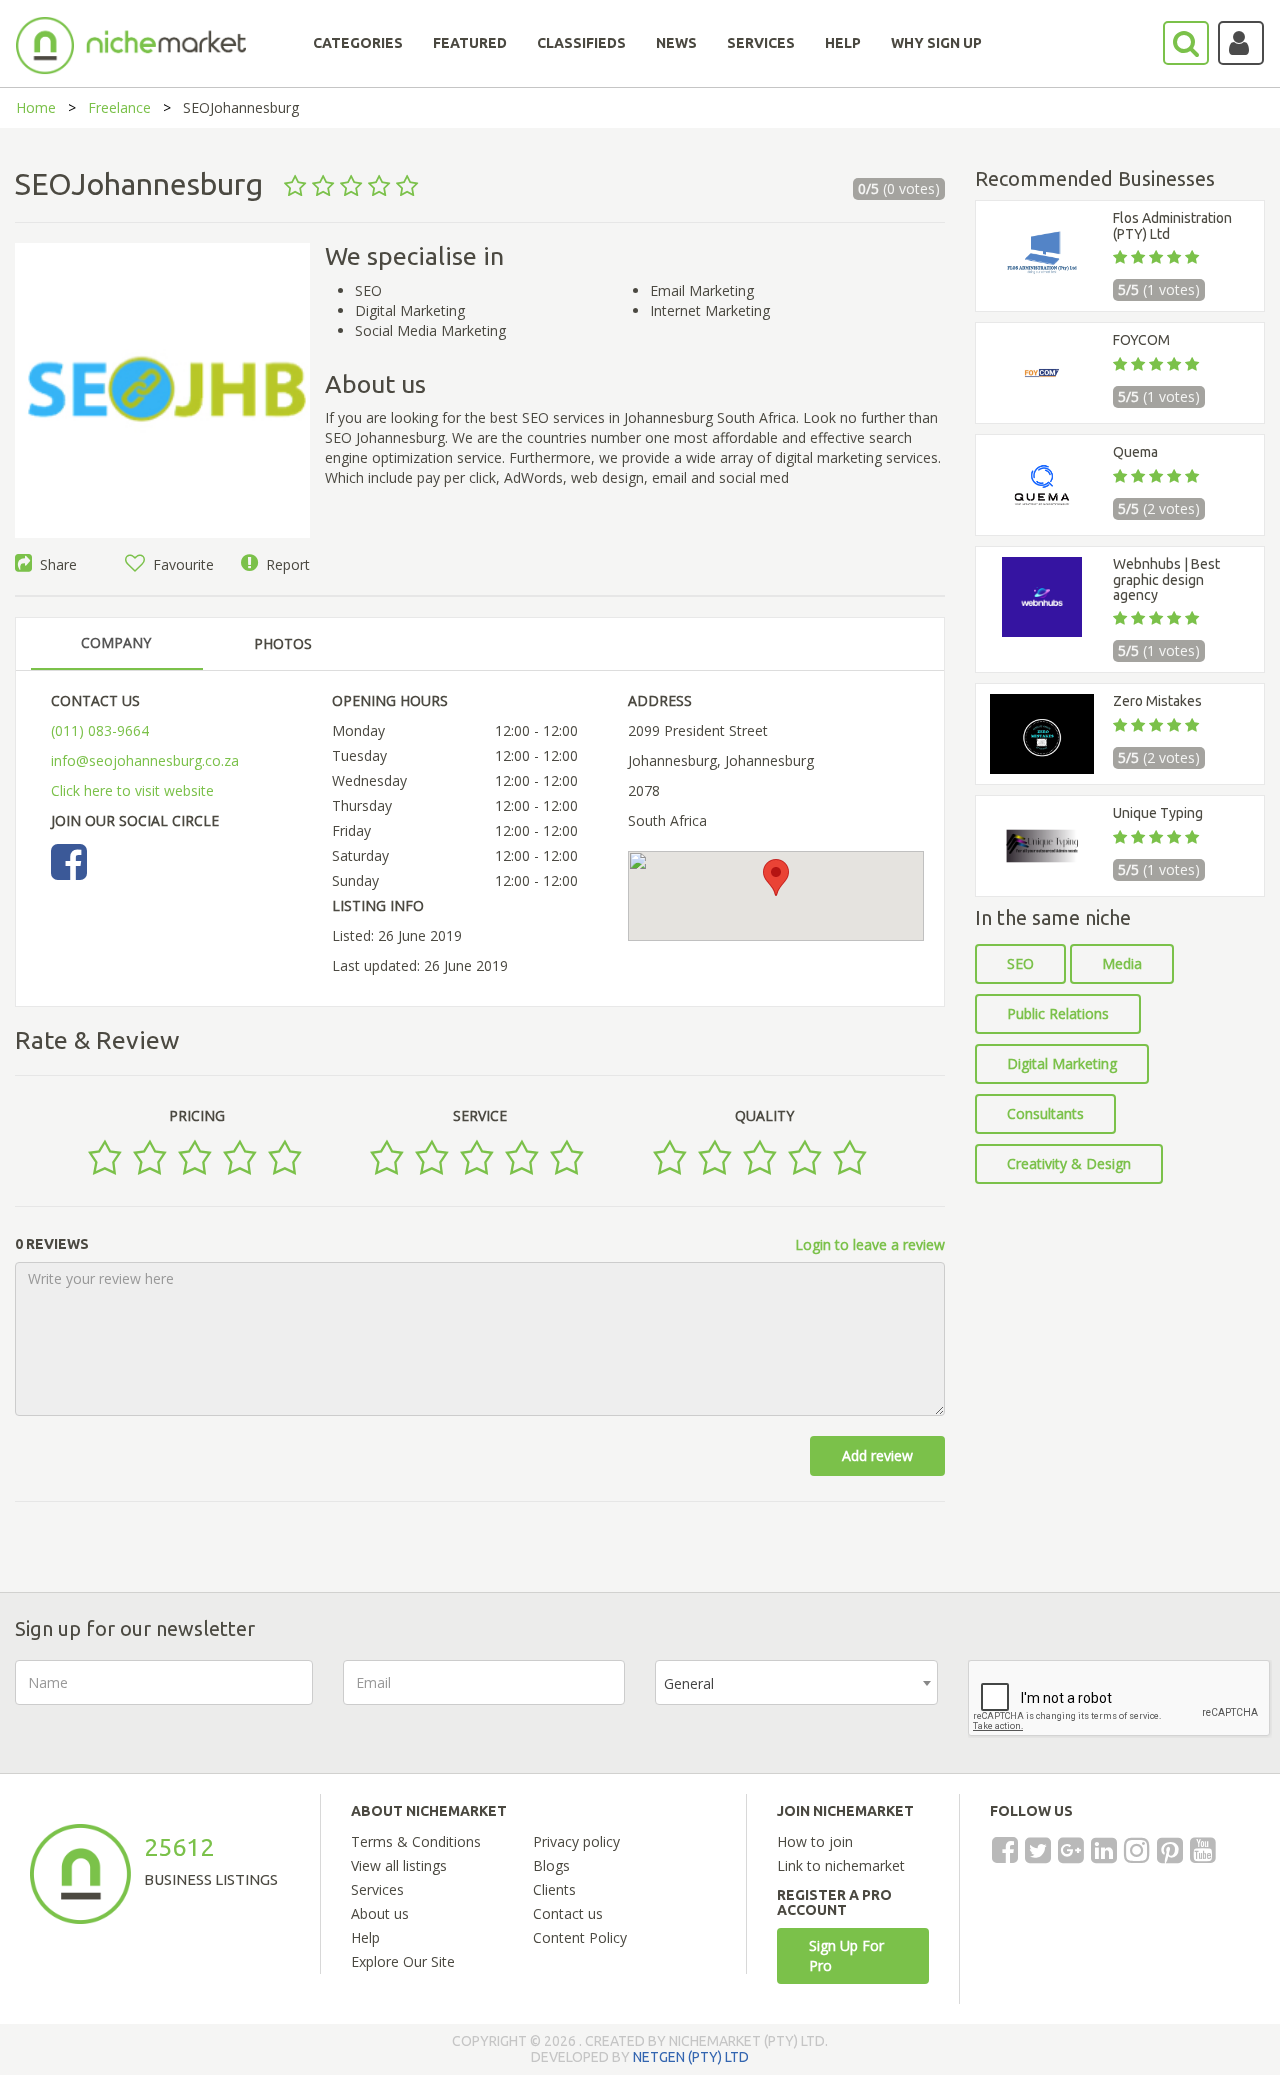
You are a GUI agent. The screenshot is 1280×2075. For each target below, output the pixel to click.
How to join (815, 1841)
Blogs (551, 1865)
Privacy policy (576, 1841)
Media (1122, 963)
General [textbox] (689, 1683)
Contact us (568, 1913)
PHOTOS (283, 643)
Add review (877, 1455)
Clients (554, 1889)
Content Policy (580, 1937)
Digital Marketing (1062, 1063)
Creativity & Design (1069, 1163)
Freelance (119, 107)
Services (377, 1889)
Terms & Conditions (416, 1841)
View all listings (399, 1865)
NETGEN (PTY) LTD (691, 2057)
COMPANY (116, 642)
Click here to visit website (132, 790)
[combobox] (796, 1682)
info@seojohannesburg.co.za (145, 760)
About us (380, 1913)
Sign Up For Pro (846, 1955)
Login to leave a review (870, 1244)
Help (365, 1937)
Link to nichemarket (841, 1865)
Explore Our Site (403, 1961)
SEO (1020, 963)
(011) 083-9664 (100, 730)
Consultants (1045, 1113)
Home (36, 107)
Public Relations (1058, 1013)
